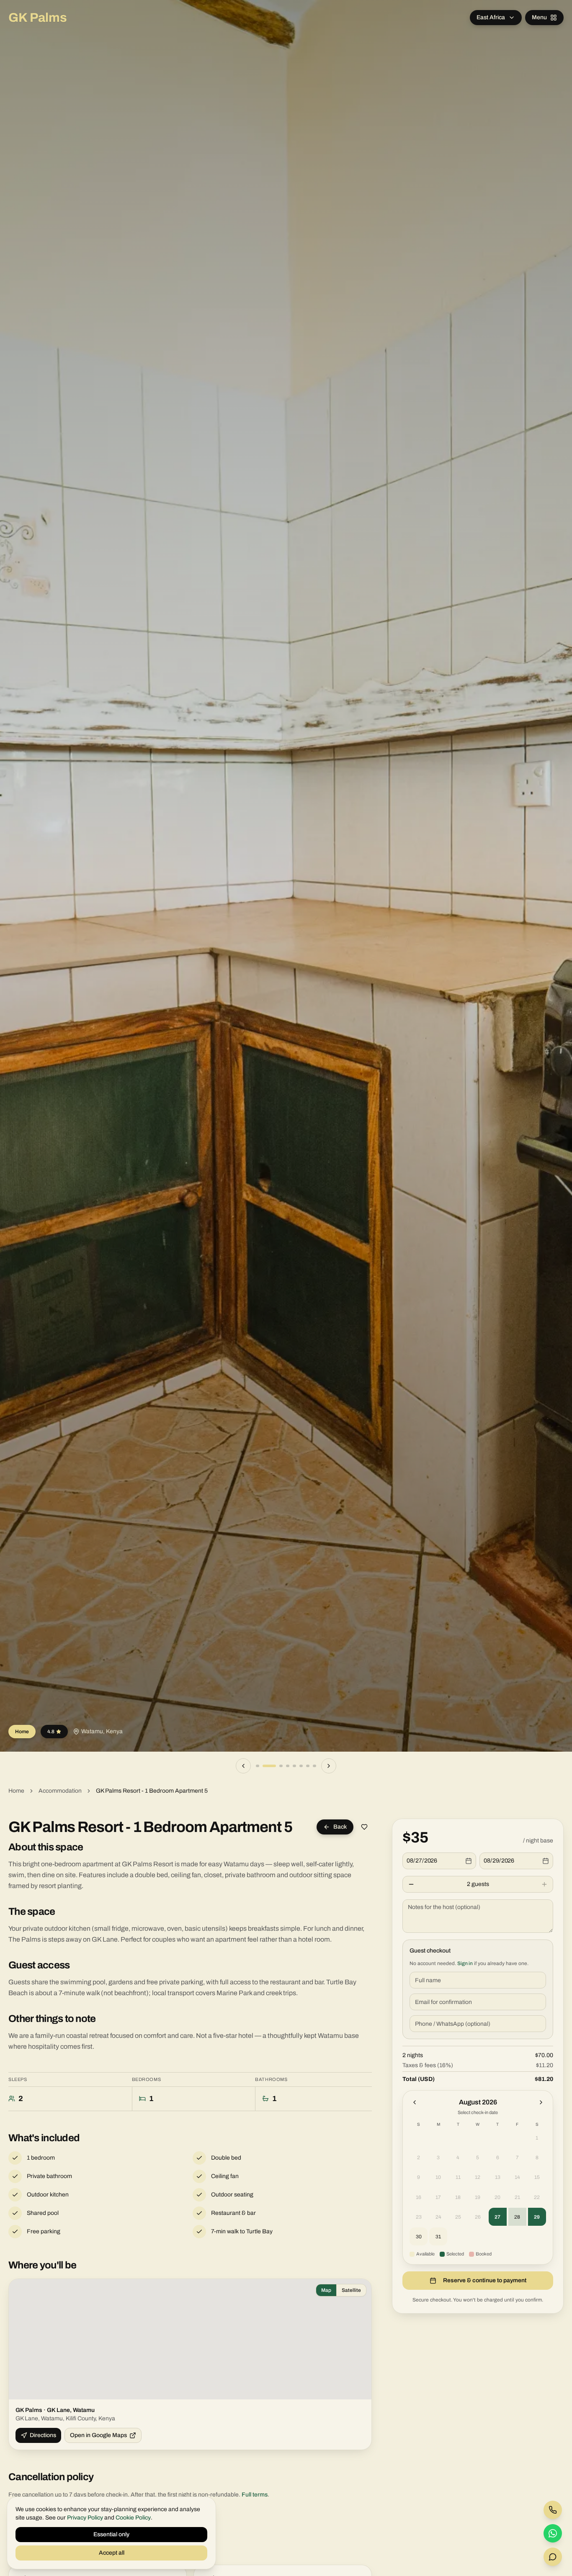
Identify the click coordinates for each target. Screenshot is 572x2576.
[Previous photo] (243, 1766)
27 (497, 2217)
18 (458, 2197)
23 (419, 2217)
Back (340, 1827)
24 (438, 2217)
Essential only (111, 2534)
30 (419, 2237)
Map (326, 2290)
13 (498, 2177)
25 (458, 2217)
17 (438, 2197)
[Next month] (541, 2102)
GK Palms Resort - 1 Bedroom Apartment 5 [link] (152, 1791)
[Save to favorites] (364, 1827)
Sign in (465, 1963)
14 (517, 2177)
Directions (43, 2435)
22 (537, 2197)
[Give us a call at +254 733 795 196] (553, 2510)
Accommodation (60, 1791)
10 (438, 2177)
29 (537, 2217)
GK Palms (38, 18)
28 (517, 2217)
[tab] (258, 1766)
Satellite (351, 2290)
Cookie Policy (133, 2518)
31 (438, 2237)
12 (478, 2177)
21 (517, 2197)
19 (478, 2197)
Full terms (255, 2495)
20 (497, 2197)
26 (478, 2217)
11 (458, 2177)
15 (537, 2177)
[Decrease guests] (411, 1884)
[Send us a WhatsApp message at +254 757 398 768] (553, 2533)
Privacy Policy (85, 2518)
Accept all (112, 2553)
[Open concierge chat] (553, 2557)
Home (16, 1791)
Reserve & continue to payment (485, 2280)
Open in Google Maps (98, 2435)
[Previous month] (415, 2102)
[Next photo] (329, 1766)
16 (419, 2197)
